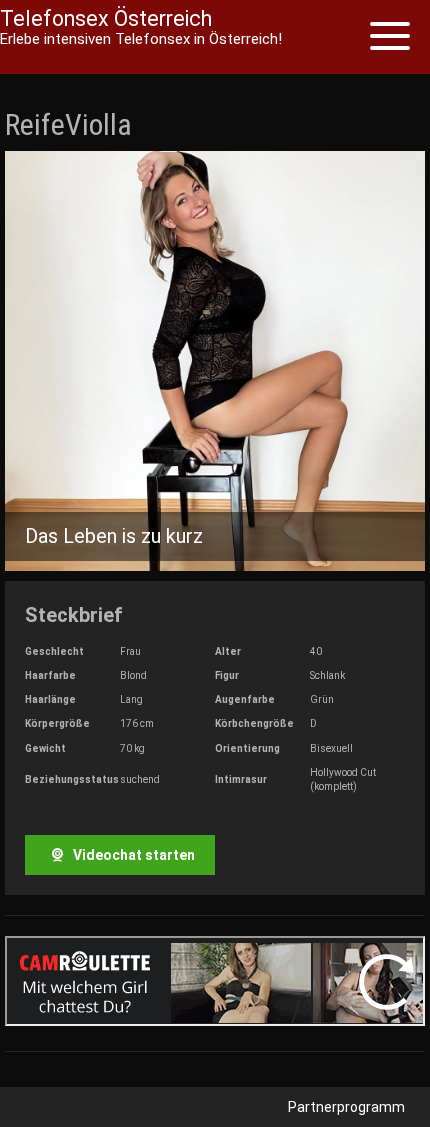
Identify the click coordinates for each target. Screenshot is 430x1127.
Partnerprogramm (346, 1107)
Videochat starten (132, 855)
